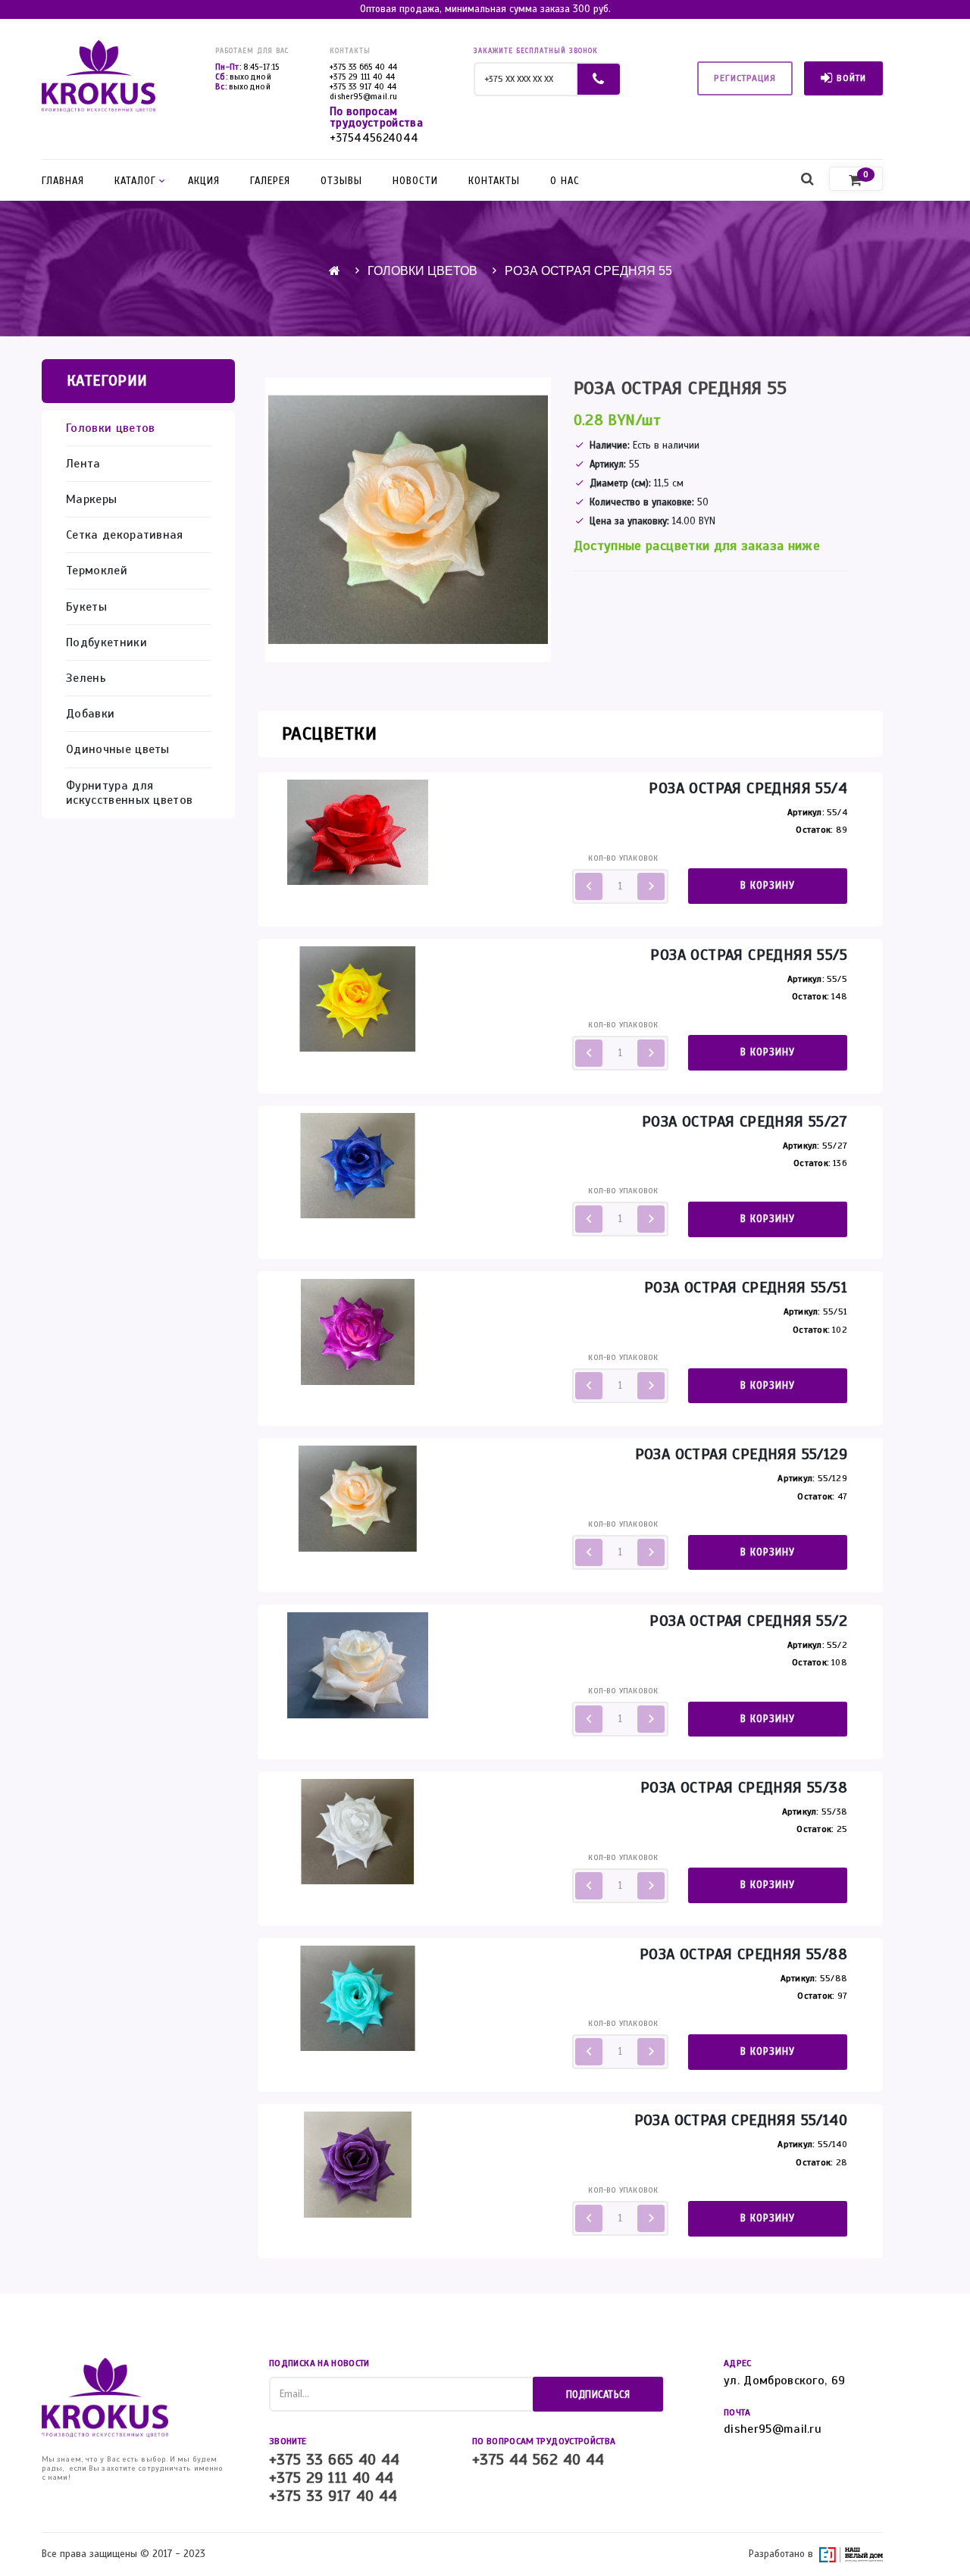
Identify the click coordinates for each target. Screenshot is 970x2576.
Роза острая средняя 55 (588, 271)
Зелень (86, 678)
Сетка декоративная (125, 535)
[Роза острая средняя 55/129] (358, 1498)
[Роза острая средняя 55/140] (358, 2164)
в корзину (768, 886)
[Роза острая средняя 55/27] (358, 1165)
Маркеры (91, 500)
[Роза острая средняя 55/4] (358, 832)
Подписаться (598, 2395)
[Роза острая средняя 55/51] (358, 1331)
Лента (83, 464)
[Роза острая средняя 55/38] (358, 1831)
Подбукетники (106, 643)
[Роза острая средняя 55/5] (358, 999)
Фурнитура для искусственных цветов (129, 793)
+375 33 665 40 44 (364, 67)
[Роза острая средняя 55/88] (358, 1998)
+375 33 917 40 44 (363, 86)
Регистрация (745, 78)
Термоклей (97, 571)
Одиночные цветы (118, 750)
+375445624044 (374, 138)
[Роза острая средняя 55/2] (358, 1665)
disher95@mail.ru (363, 96)
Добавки (90, 714)
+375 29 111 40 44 (363, 77)
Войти (851, 78)
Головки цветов (422, 271)
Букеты (86, 607)
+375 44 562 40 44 (538, 2460)
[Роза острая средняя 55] (408, 520)
